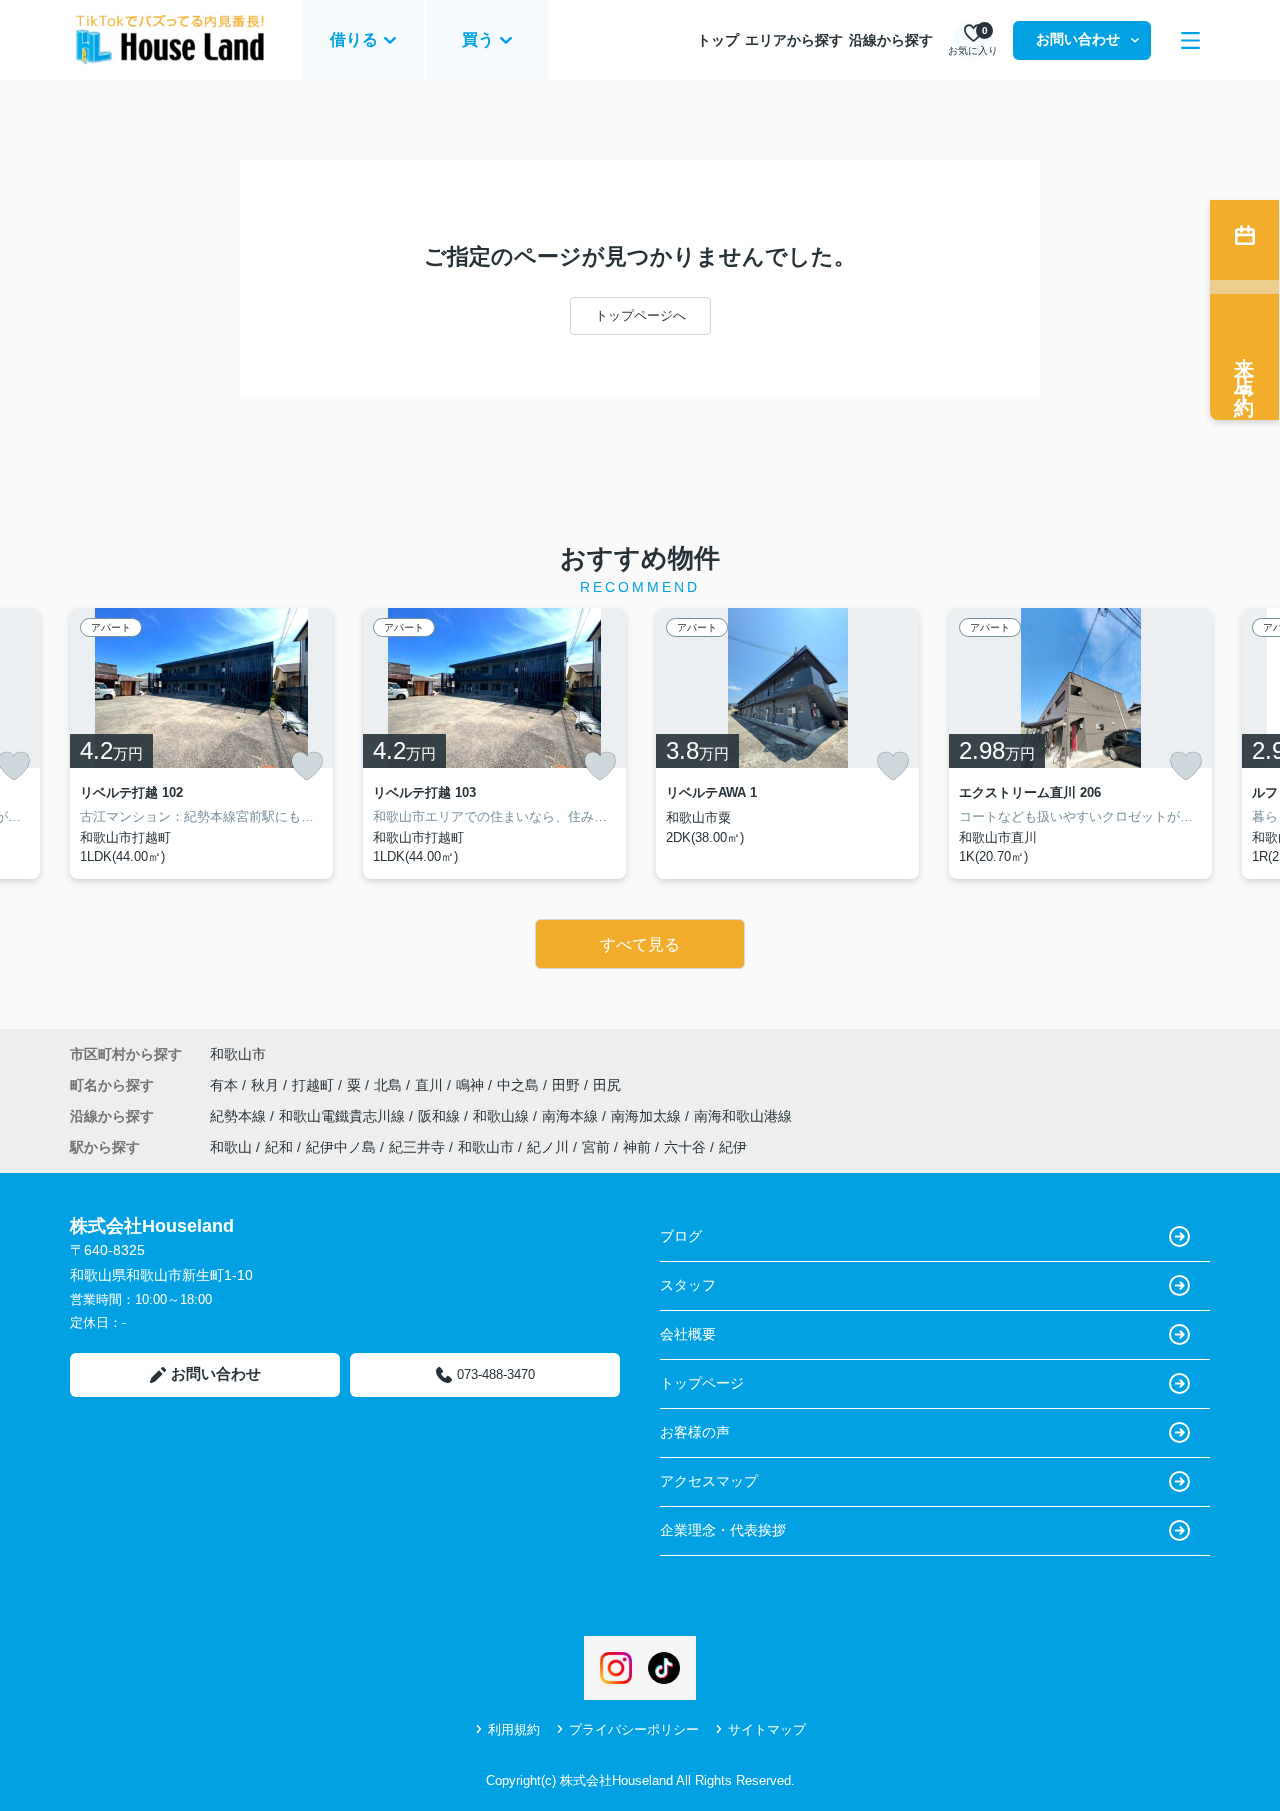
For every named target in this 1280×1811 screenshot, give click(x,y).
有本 (226, 1085)
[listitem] (201, 743)
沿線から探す (891, 40)
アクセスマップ (709, 1481)
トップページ (702, 1383)
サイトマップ (767, 1729)
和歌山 (231, 1147)
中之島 (520, 1085)
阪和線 (441, 1116)
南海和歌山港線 (743, 1116)
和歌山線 (503, 1116)
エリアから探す (794, 40)
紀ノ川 (548, 1147)
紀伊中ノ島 (341, 1147)
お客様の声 (695, 1432)
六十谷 (685, 1147)
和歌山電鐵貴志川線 (344, 1116)
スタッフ (688, 1285)
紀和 (279, 1147)
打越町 (315, 1085)
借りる (354, 39)
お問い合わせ (1078, 39)
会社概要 (688, 1334)
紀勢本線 (240, 1116)
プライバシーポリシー (634, 1729)
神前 (637, 1147)
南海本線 (572, 1116)
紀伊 (733, 1147)
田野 (568, 1085)
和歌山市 (238, 1054)
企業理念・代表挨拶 (723, 1530)
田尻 (607, 1085)
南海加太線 (648, 1116)
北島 (390, 1085)
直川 (431, 1085)
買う (478, 39)
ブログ (681, 1236)
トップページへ (640, 315)
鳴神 (472, 1085)
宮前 (596, 1147)
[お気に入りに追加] (307, 766)
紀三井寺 (417, 1147)
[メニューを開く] (1190, 40)
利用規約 (514, 1729)
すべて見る (640, 944)
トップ (718, 40)
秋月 (267, 1085)
